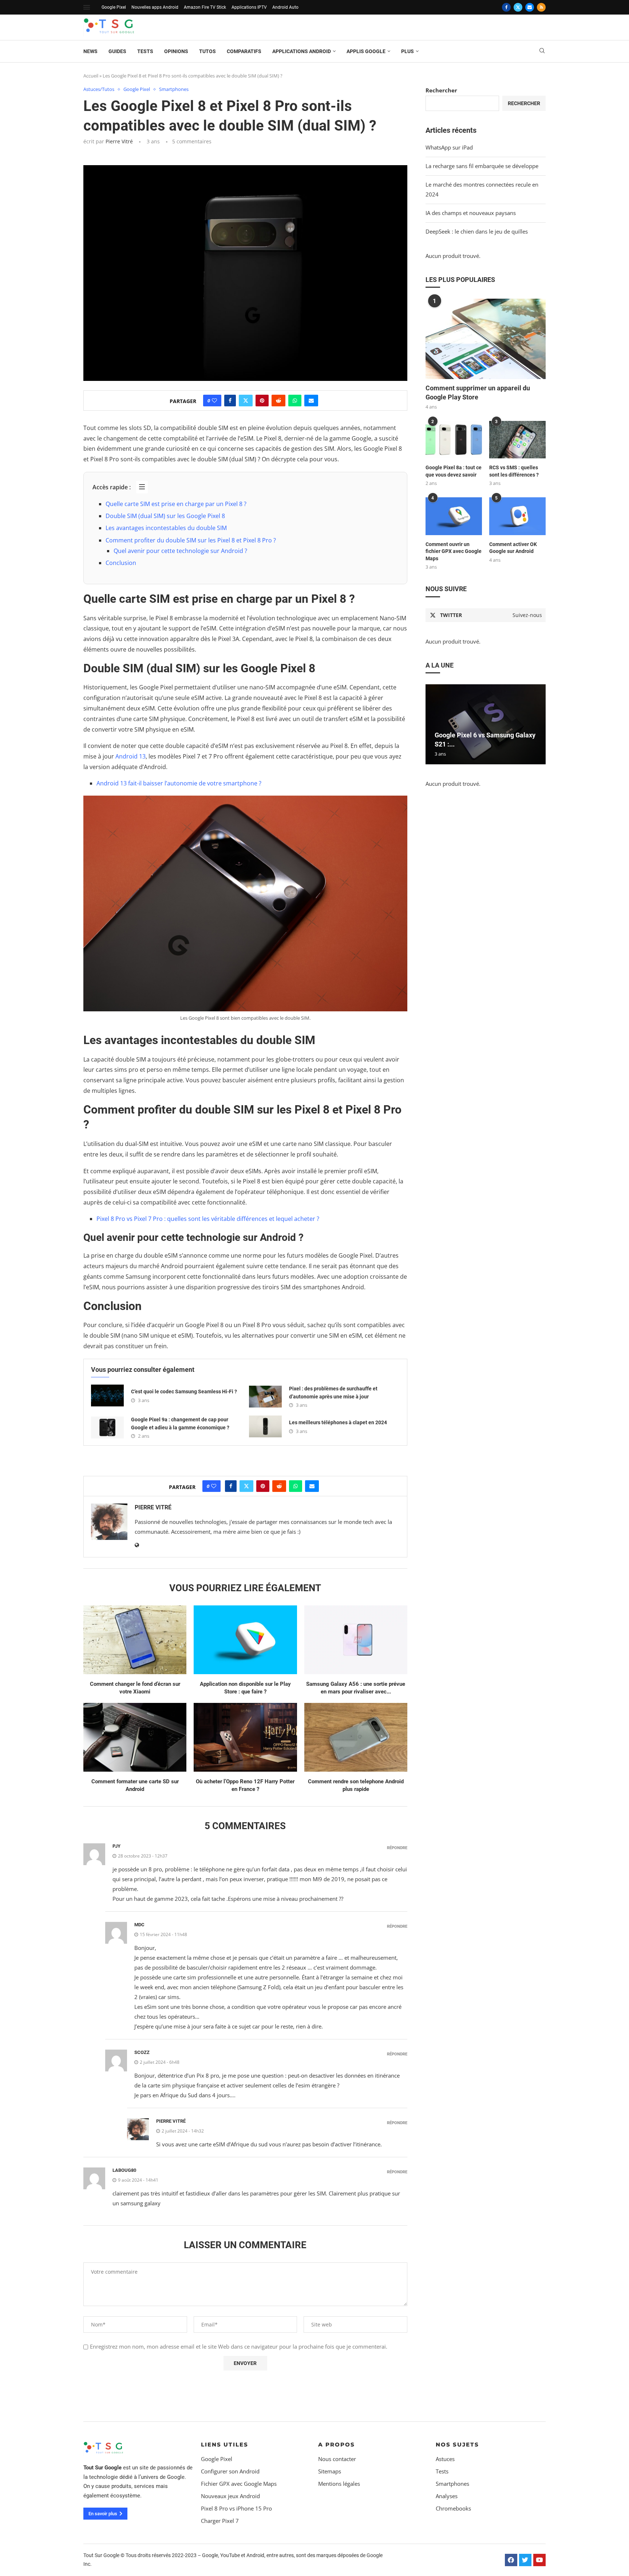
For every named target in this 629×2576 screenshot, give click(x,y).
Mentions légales (339, 2484)
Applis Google (366, 51)
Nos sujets (457, 2444)
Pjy (116, 1846)
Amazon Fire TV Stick (205, 7)
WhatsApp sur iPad (449, 147)
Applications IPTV (249, 7)
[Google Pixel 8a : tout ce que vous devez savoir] (454, 440)
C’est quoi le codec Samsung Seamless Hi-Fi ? (184, 1391)
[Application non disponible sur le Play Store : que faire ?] (245, 1640)
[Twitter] (518, 7)
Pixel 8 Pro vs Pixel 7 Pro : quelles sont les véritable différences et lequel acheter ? (208, 1219)
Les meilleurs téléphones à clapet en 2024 (338, 1422)
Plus (408, 51)
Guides (117, 51)
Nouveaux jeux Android (230, 2496)
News (90, 51)
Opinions (176, 51)
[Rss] (541, 7)
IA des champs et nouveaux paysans (471, 213)
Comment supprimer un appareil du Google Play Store (478, 393)
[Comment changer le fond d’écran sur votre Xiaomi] (135, 1640)
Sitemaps (330, 2471)
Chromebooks (453, 2509)
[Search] (542, 51)
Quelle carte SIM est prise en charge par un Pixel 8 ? (176, 504)
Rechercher (441, 90)
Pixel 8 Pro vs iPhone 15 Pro (236, 2509)
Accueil (91, 76)
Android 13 (130, 756)
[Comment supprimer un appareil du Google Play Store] (486, 339)
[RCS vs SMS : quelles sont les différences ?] (517, 440)
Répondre (397, 1848)
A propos (337, 2444)
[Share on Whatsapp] (295, 401)
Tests (145, 51)
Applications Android (302, 51)
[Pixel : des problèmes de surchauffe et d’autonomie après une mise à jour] (265, 1397)
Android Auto (285, 7)
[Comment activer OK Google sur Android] (517, 516)
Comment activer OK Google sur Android (513, 548)
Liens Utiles (225, 2444)
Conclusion (121, 563)
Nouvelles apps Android (155, 7)
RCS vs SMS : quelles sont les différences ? (514, 471)
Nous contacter (337, 2459)
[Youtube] (539, 2560)
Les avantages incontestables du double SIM (166, 528)
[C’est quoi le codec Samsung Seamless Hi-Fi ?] (107, 1396)
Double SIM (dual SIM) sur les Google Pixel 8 (165, 516)
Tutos (207, 51)
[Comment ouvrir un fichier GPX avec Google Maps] (454, 516)
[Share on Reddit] (278, 401)
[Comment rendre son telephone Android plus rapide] (356, 1737)
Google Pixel (114, 7)
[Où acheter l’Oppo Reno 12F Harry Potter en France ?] (245, 1737)
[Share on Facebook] (230, 401)
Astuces (445, 2459)
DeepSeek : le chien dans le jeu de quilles (477, 231)
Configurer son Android (230, 2471)
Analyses (447, 2496)
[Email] (530, 7)
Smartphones (452, 2484)
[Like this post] (214, 401)
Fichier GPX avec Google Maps (239, 2484)
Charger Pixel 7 (220, 2521)
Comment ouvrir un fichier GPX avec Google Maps (454, 551)
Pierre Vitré (119, 141)
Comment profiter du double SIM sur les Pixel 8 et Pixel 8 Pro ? (191, 540)
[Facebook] (506, 7)
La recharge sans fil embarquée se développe (482, 166)
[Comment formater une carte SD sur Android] (135, 1737)
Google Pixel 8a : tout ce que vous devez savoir (454, 471)
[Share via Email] (311, 401)
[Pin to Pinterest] (262, 401)
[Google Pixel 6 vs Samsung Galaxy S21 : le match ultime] (486, 724)
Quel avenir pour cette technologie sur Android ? (180, 551)
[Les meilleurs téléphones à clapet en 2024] (265, 1426)
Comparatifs (244, 51)
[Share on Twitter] (246, 401)
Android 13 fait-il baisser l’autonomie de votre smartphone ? (179, 783)
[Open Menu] (87, 7)
